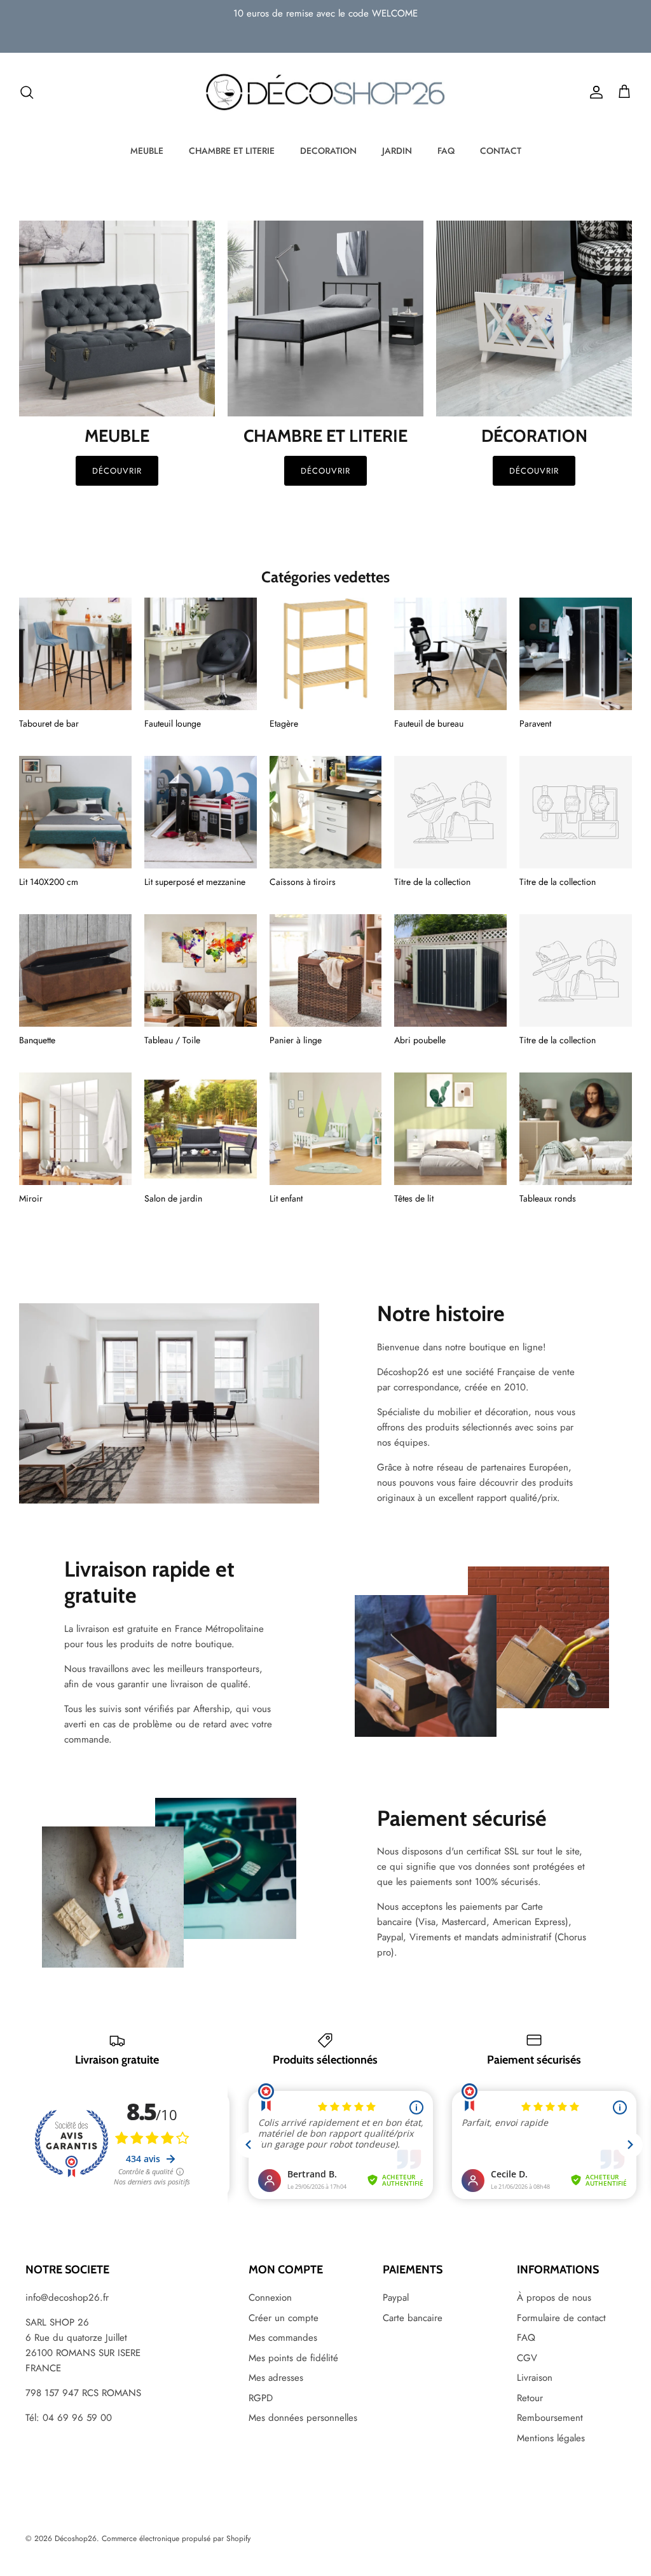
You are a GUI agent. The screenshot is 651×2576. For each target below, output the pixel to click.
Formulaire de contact (561, 2318)
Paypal (396, 2298)
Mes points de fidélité (293, 2358)
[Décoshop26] (325, 93)
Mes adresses (276, 2378)
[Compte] (594, 92)
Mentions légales (551, 2438)
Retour (530, 2398)
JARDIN (397, 151)
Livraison (535, 2378)
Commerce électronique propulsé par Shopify (176, 2538)
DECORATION (328, 151)
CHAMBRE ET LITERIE (232, 151)
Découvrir (117, 471)
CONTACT (501, 151)
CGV (527, 2358)
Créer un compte (284, 2318)
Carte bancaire (413, 2318)
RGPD (261, 2398)
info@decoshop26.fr (67, 2298)
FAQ (446, 151)
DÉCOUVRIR (325, 471)
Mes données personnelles (303, 2418)
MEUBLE (147, 151)
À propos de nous (554, 2298)
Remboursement (550, 2418)
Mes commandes (283, 2338)
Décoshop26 (76, 2538)
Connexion (270, 2298)
